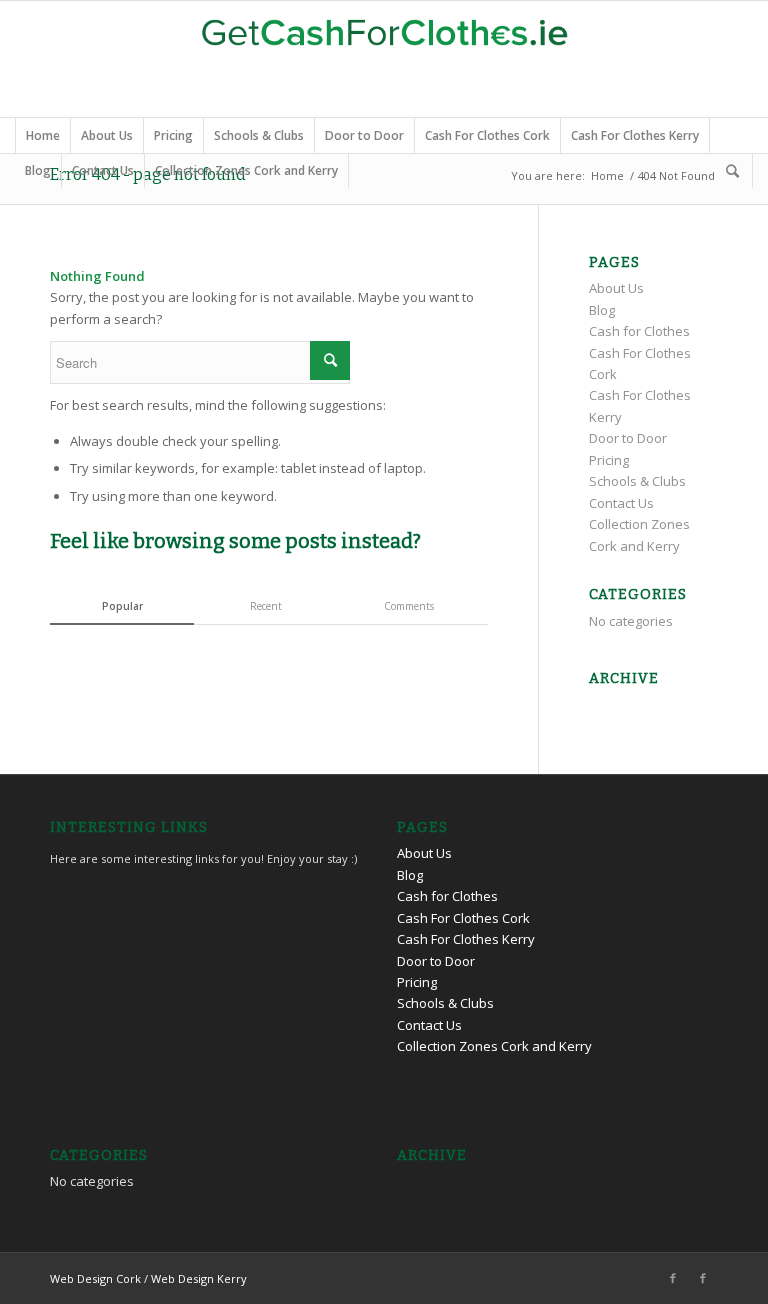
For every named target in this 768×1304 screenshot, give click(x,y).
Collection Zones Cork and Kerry (246, 170)
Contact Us (103, 170)
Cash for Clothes (639, 331)
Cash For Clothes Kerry (635, 135)
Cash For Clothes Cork (487, 135)
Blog (38, 170)
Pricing (173, 135)
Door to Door (364, 135)
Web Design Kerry (199, 1278)
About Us (107, 135)
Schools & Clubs (259, 135)
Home (43, 135)
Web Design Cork (95, 1278)
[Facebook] (673, 1278)
